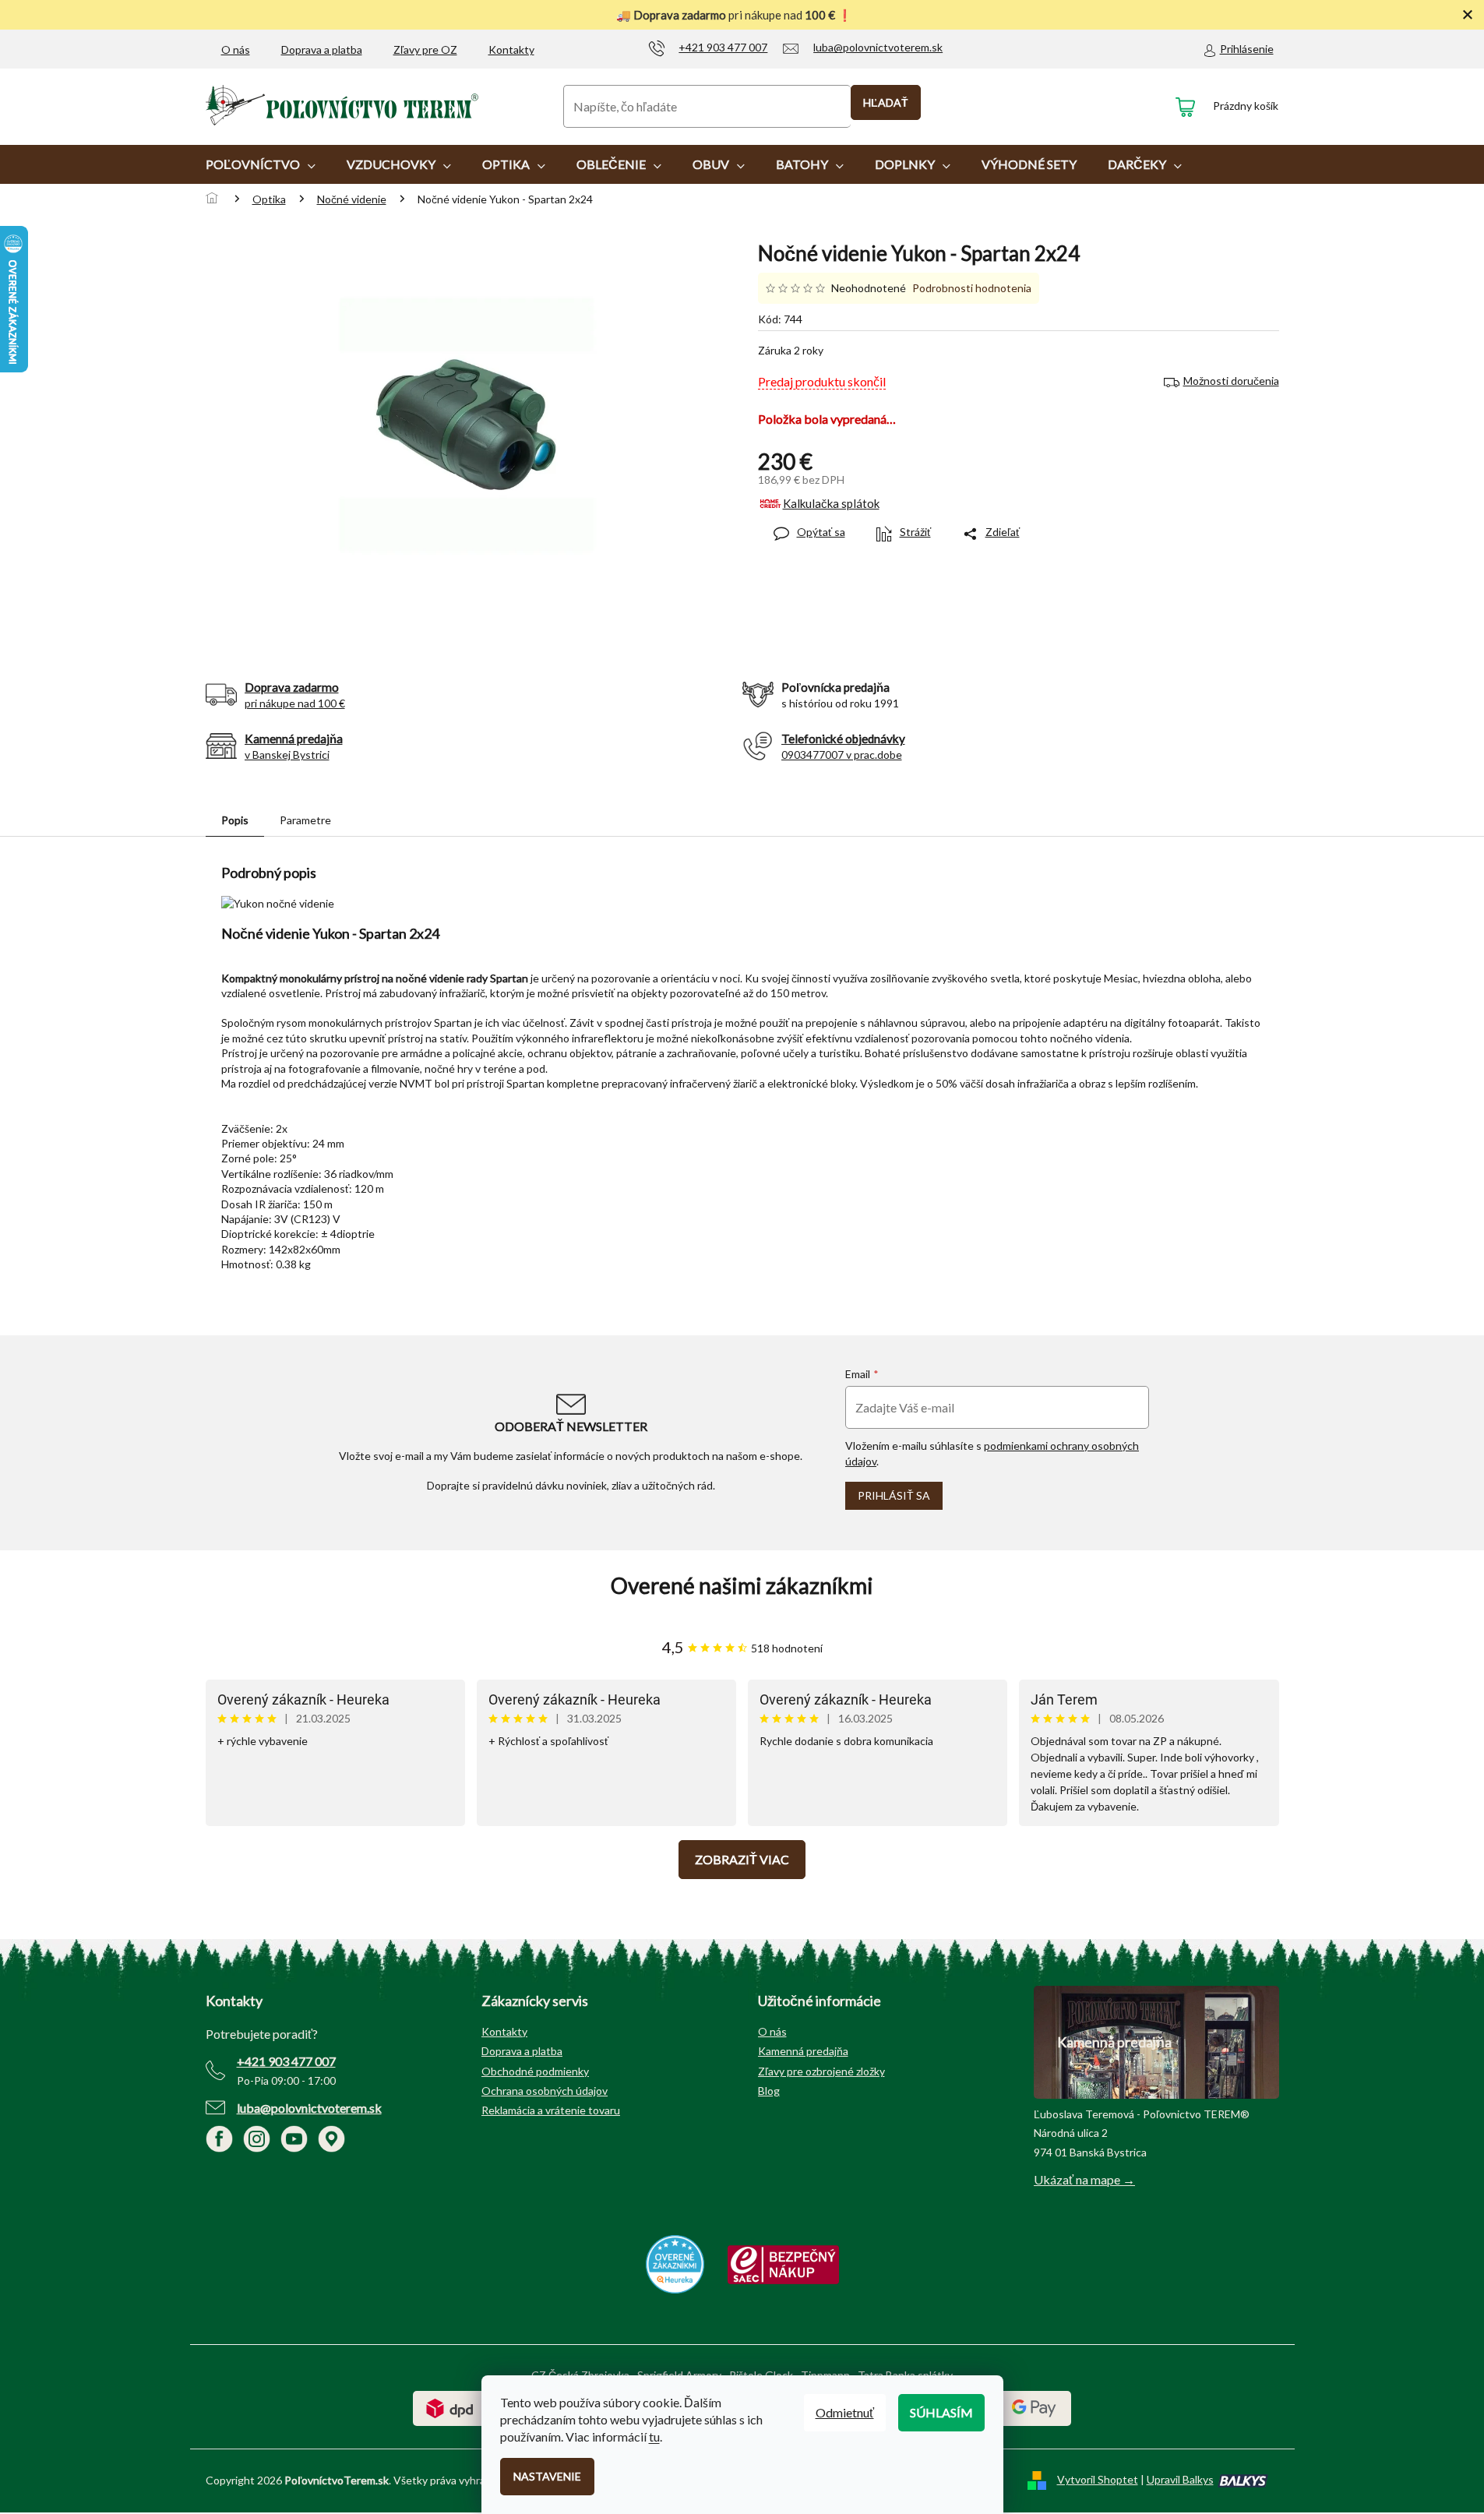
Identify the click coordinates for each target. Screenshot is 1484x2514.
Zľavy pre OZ (425, 49)
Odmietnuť (845, 2412)
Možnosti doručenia (1231, 381)
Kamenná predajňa (803, 2051)
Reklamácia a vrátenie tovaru (551, 2110)
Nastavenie (547, 2476)
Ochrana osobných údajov (545, 2091)
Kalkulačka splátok (831, 503)
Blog (769, 2091)
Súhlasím (941, 2412)
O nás (236, 49)
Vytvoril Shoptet (1098, 2479)
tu (654, 2436)
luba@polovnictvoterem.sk (309, 2108)
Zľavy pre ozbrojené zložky (821, 2071)
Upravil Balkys (1180, 2479)
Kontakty (511, 49)
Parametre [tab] (305, 820)
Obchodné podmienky (535, 2071)
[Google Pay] (1034, 2407)
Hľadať (886, 102)
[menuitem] (261, 164)
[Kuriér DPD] (450, 2407)
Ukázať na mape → (1084, 2179)
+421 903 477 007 (286, 2061)
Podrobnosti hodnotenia (972, 288)
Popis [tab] (235, 820)
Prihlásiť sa (894, 1495)
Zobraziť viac (742, 1859)
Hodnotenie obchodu (742, 1586)
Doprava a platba (322, 49)
